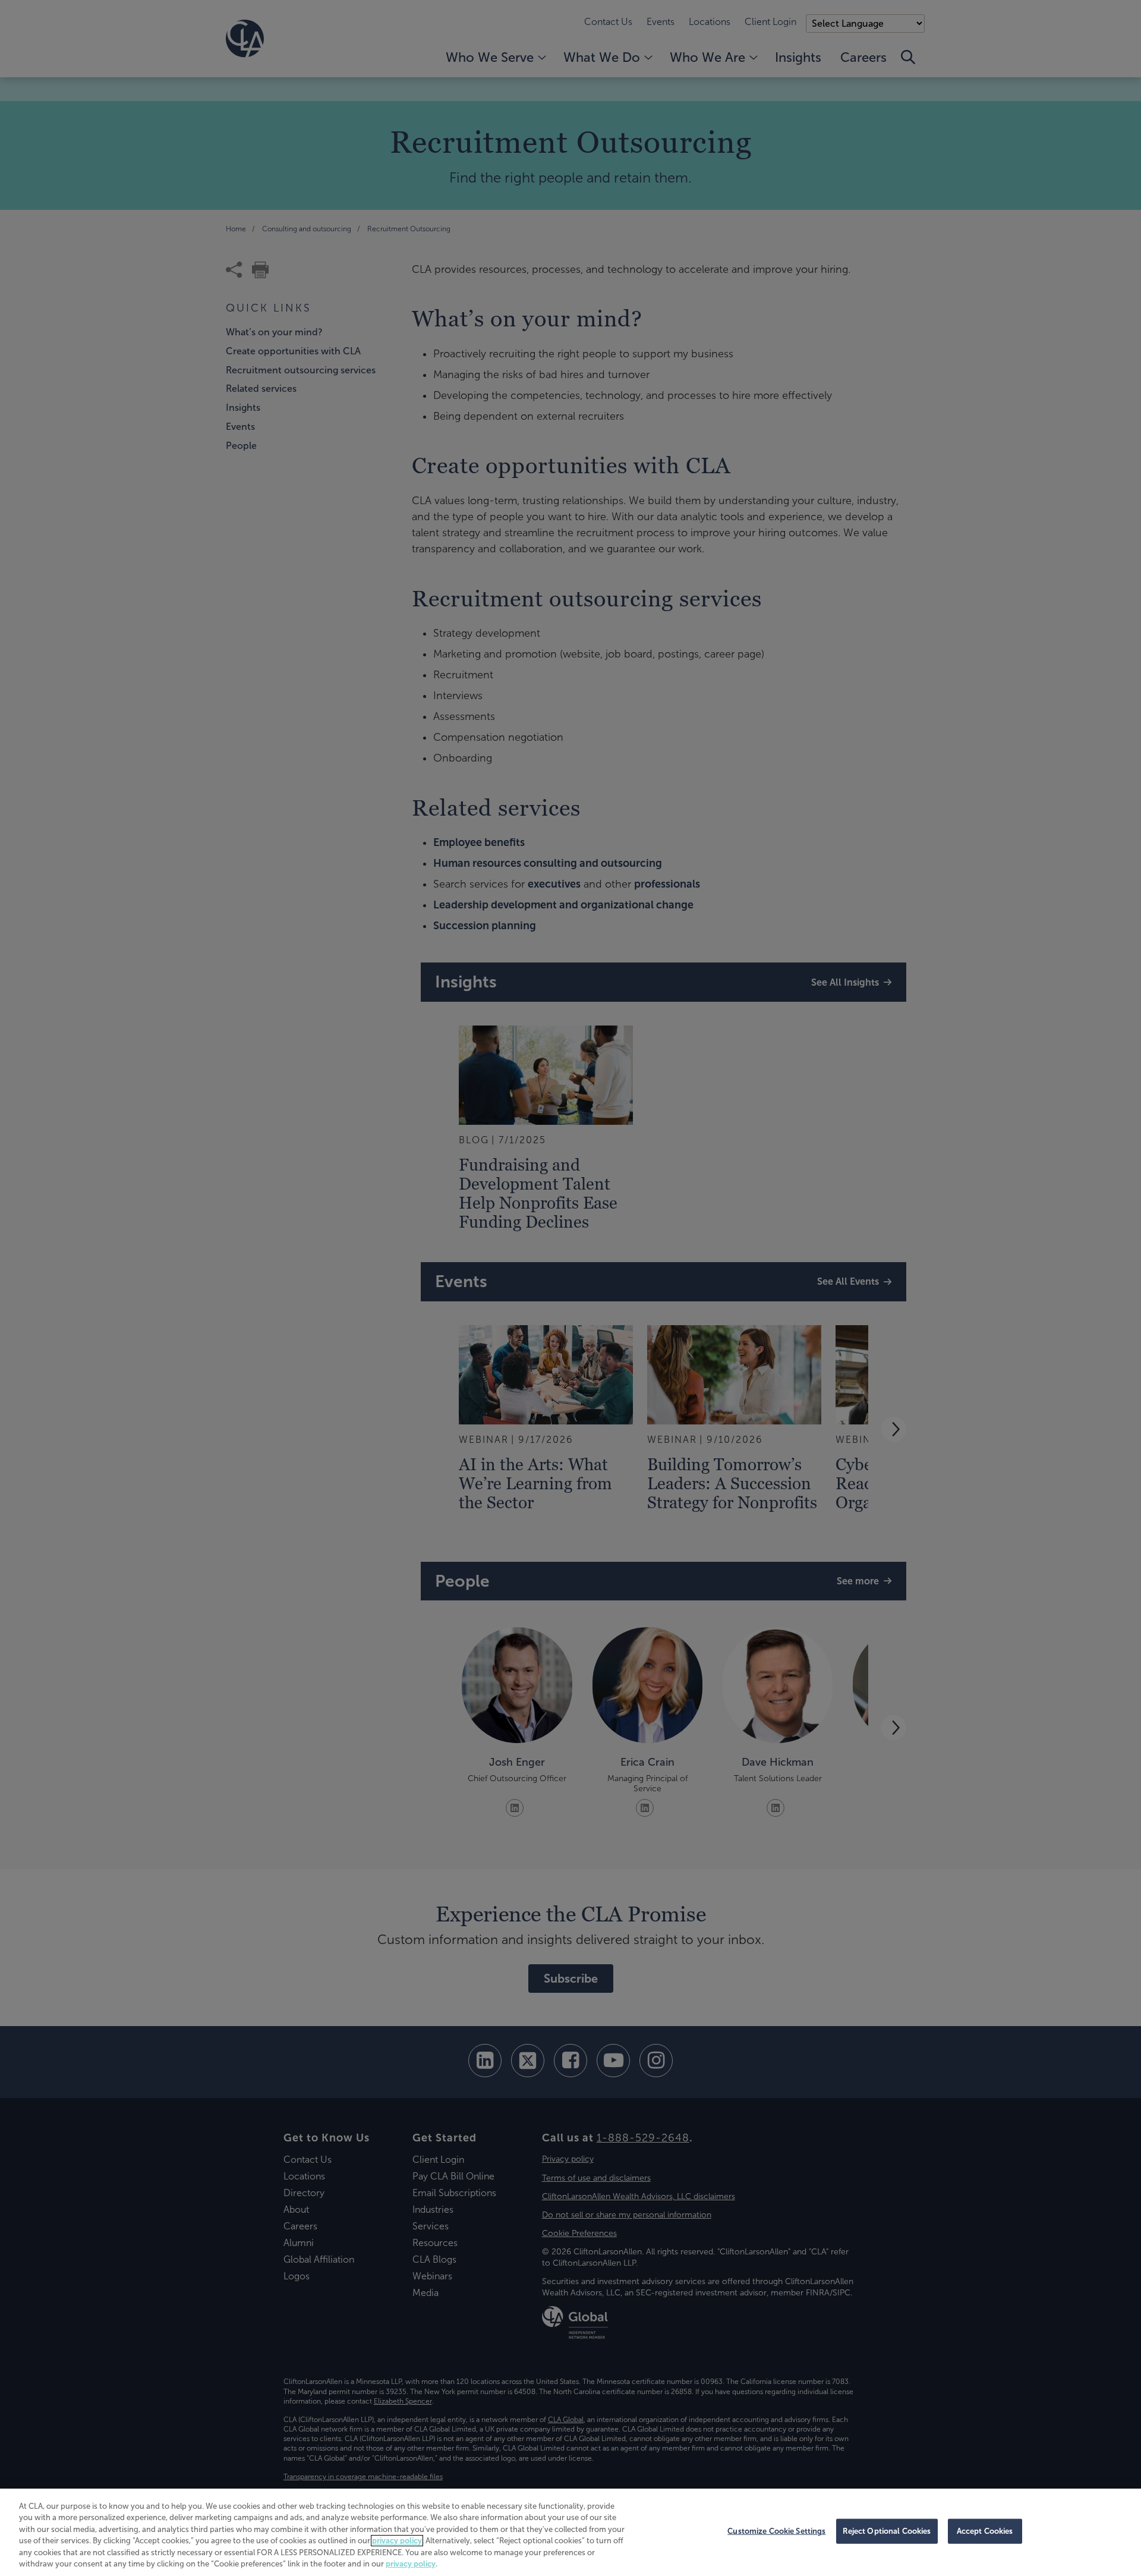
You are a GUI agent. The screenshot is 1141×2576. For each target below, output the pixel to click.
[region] (570, 2532)
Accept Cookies (985, 2531)
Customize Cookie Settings (776, 2531)
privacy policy (397, 2541)
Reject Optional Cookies (887, 2531)
